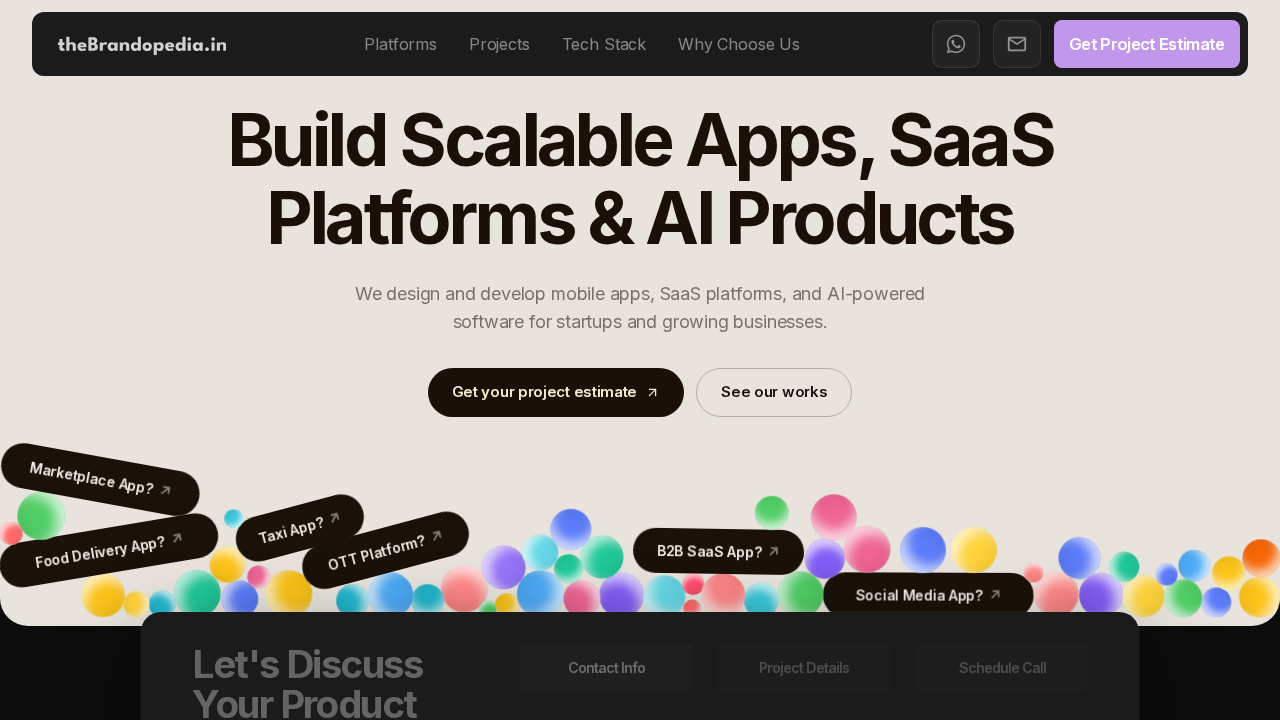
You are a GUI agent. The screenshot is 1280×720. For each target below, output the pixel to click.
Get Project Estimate (1147, 44)
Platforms (400, 44)
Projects (499, 44)
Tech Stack (604, 44)
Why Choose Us (739, 44)
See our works (774, 391)
